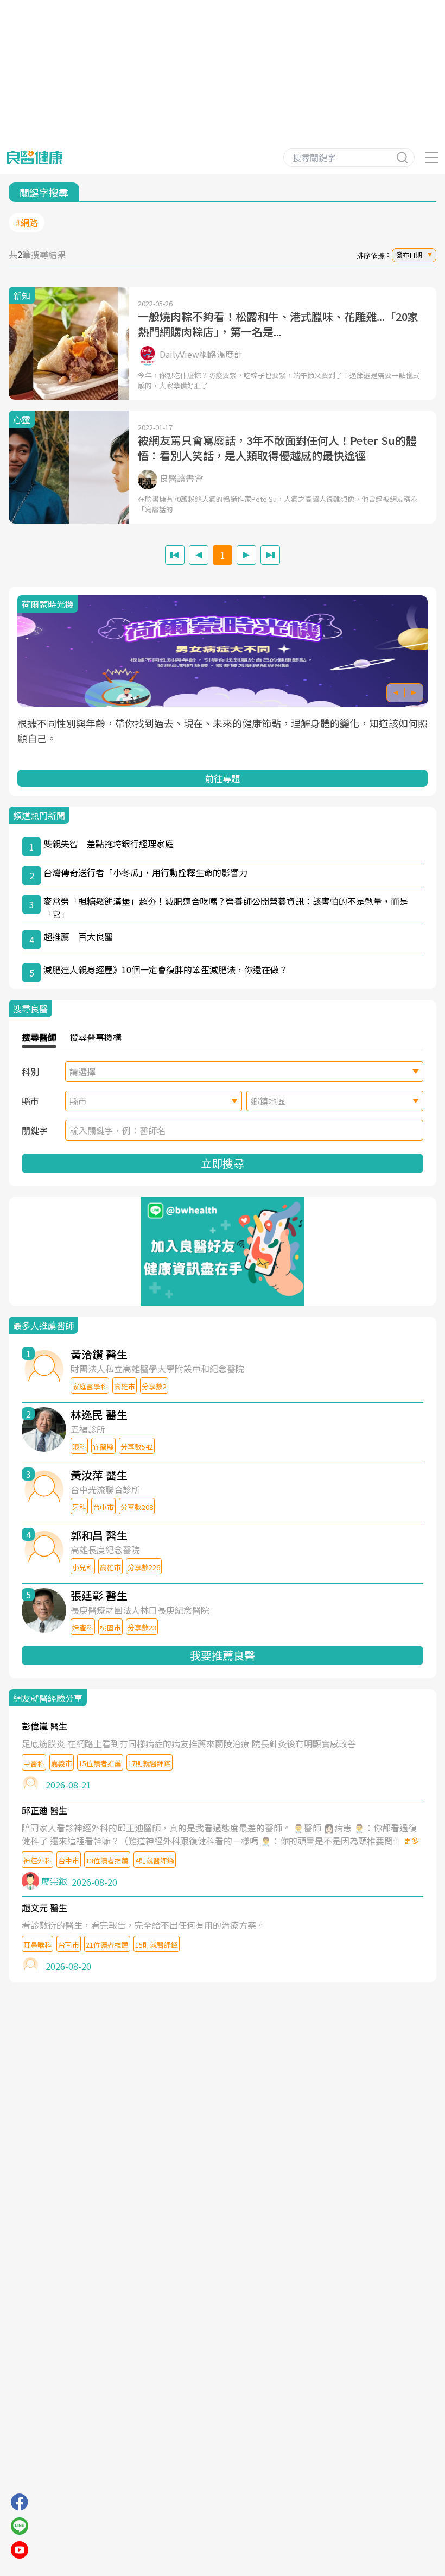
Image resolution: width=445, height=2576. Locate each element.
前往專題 (223, 778)
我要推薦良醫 (223, 1655)
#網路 (27, 223)
